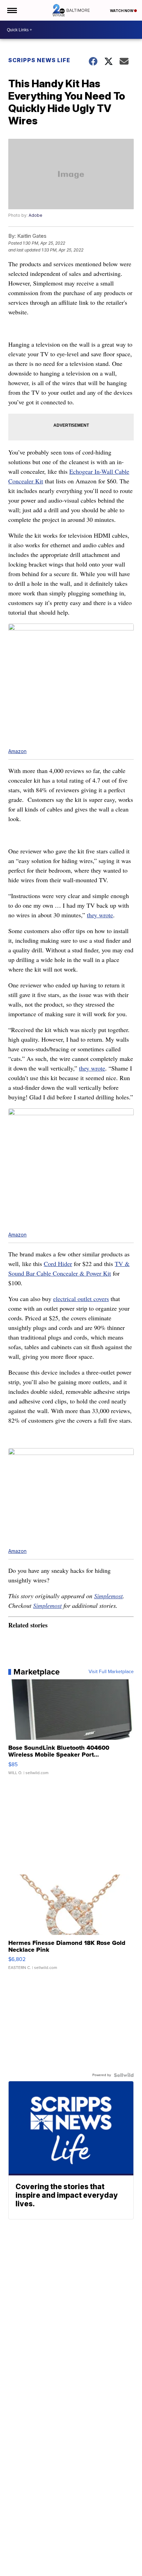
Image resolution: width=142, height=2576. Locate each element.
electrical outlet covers (81, 1299)
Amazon (17, 751)
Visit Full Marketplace (111, 1672)
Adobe (35, 215)
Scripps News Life (39, 60)
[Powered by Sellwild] (124, 2075)
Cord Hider (58, 1264)
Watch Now (122, 11)
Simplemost (108, 1596)
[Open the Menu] (12, 10)
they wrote (100, 915)
